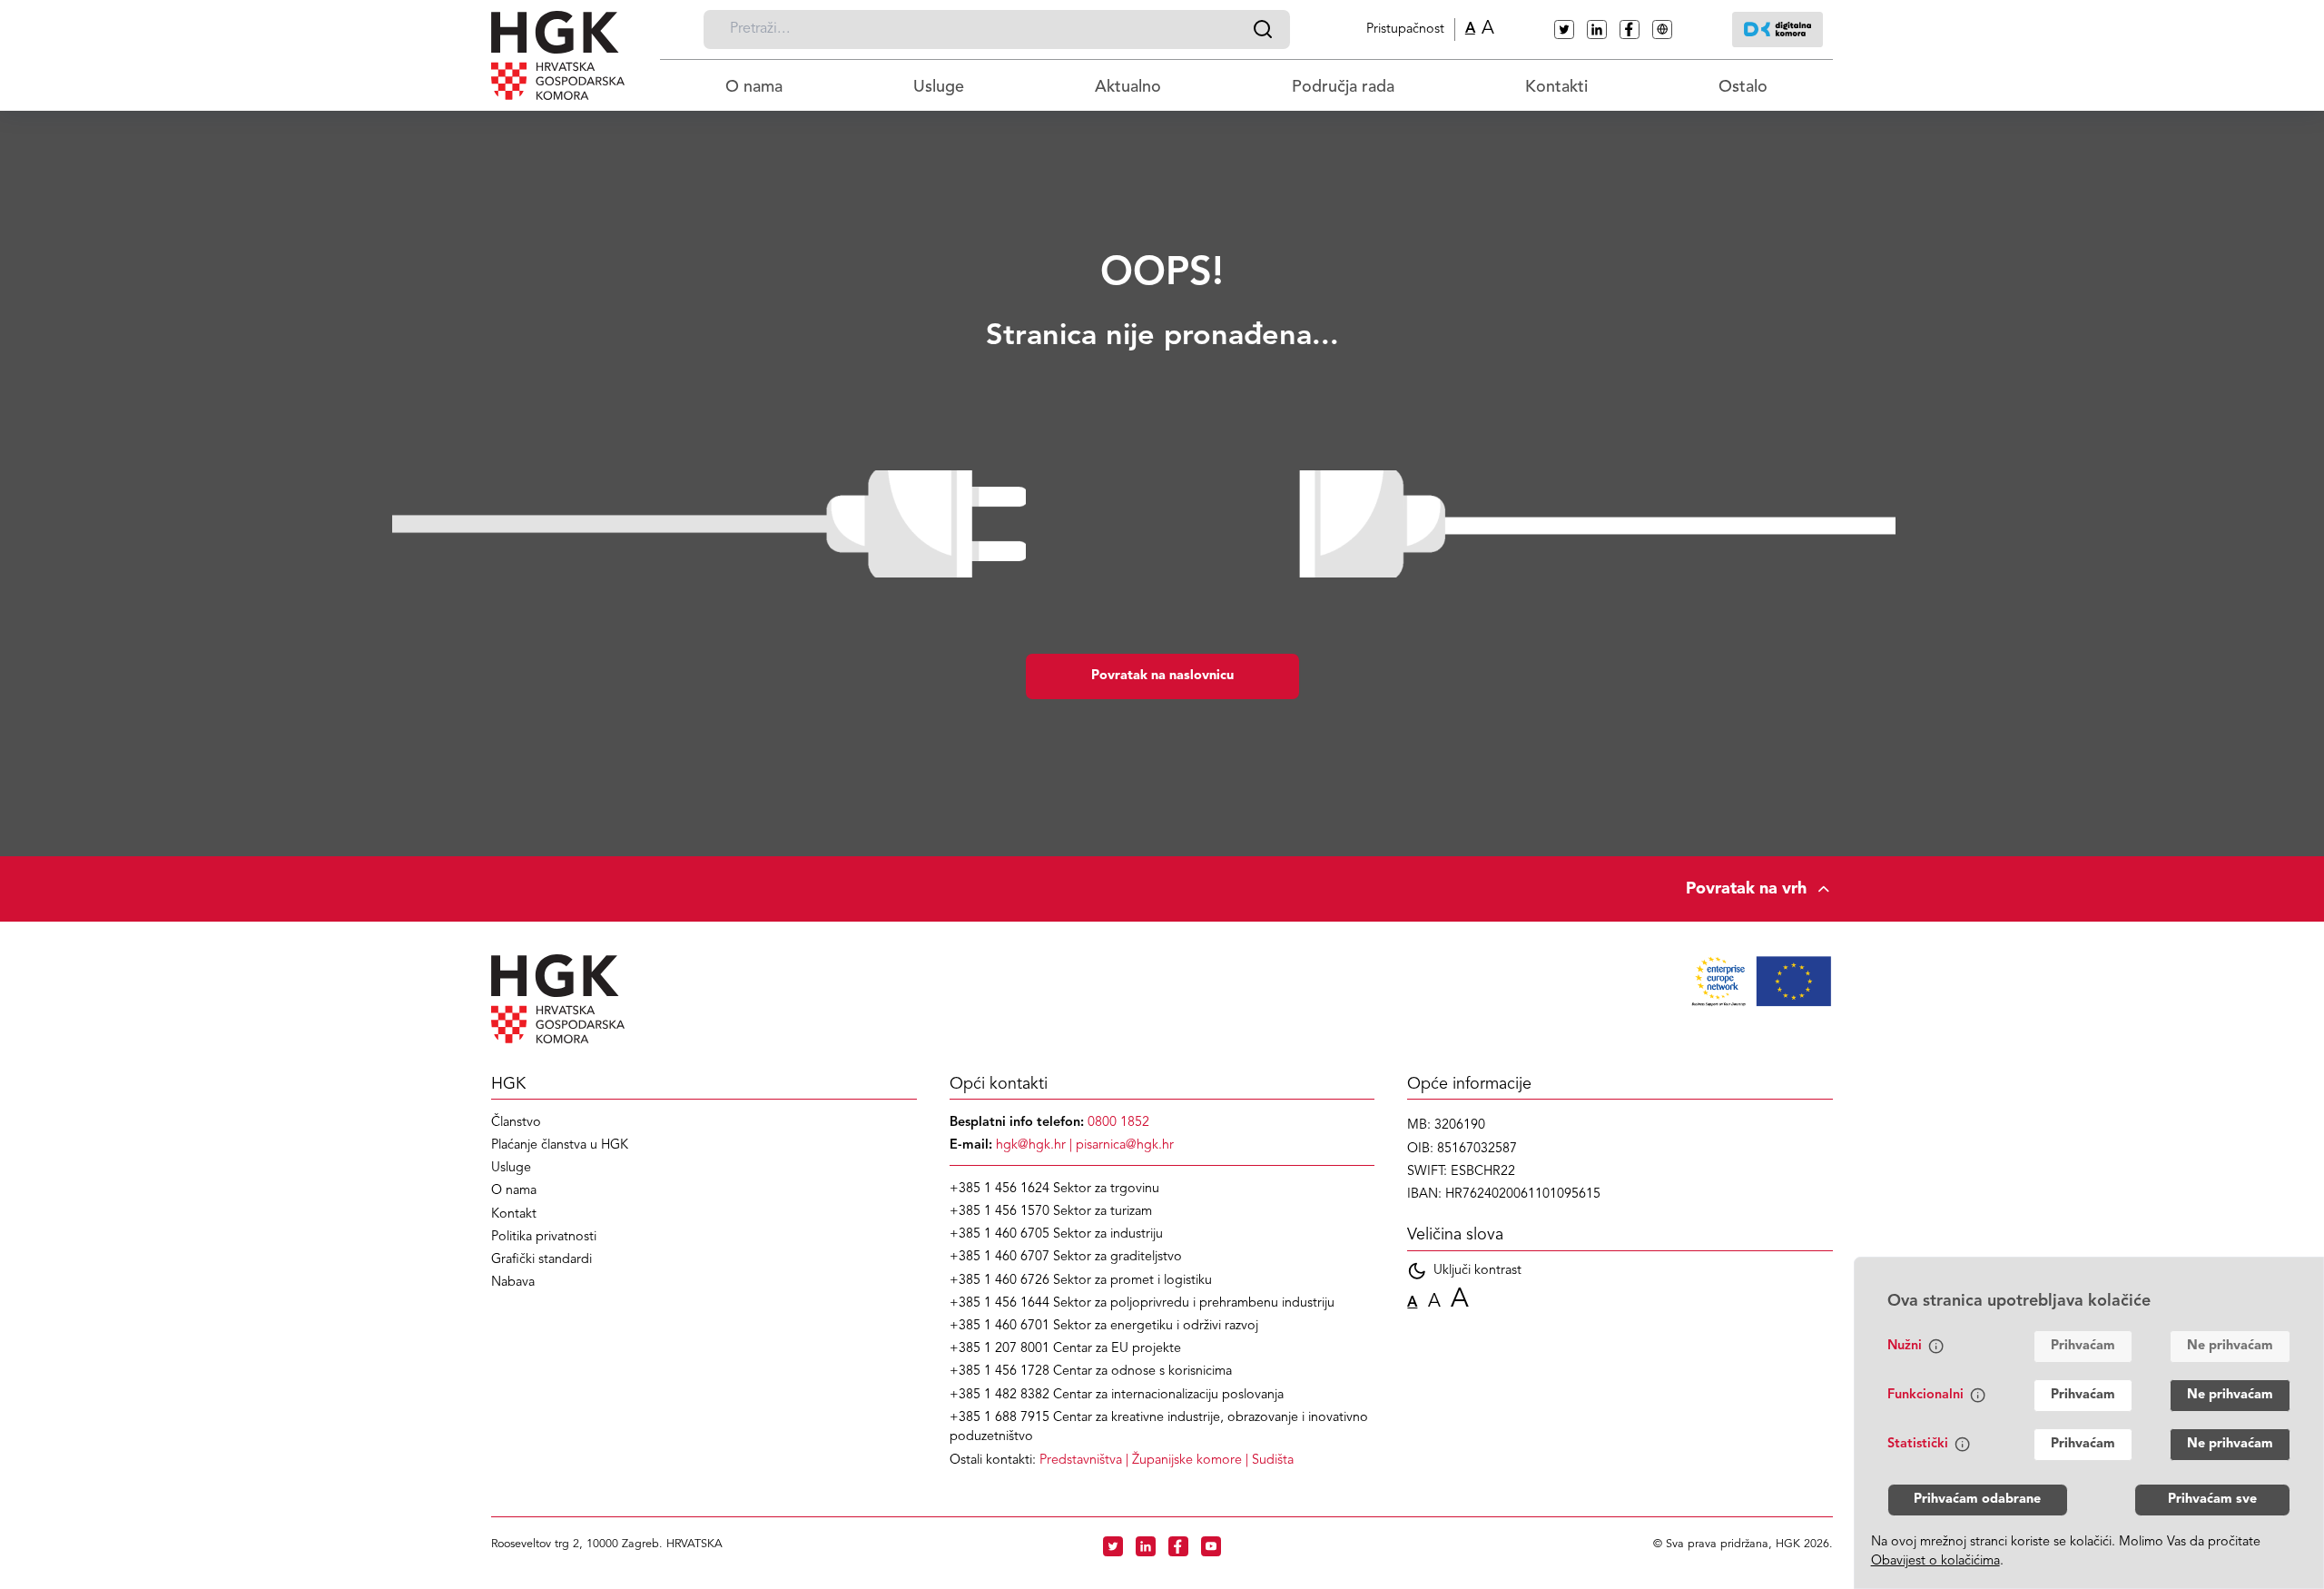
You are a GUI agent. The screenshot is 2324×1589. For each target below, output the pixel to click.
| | (1167, 1461)
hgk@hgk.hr (1031, 1145)
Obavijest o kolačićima (1935, 1561)
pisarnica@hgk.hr (1125, 1145)
